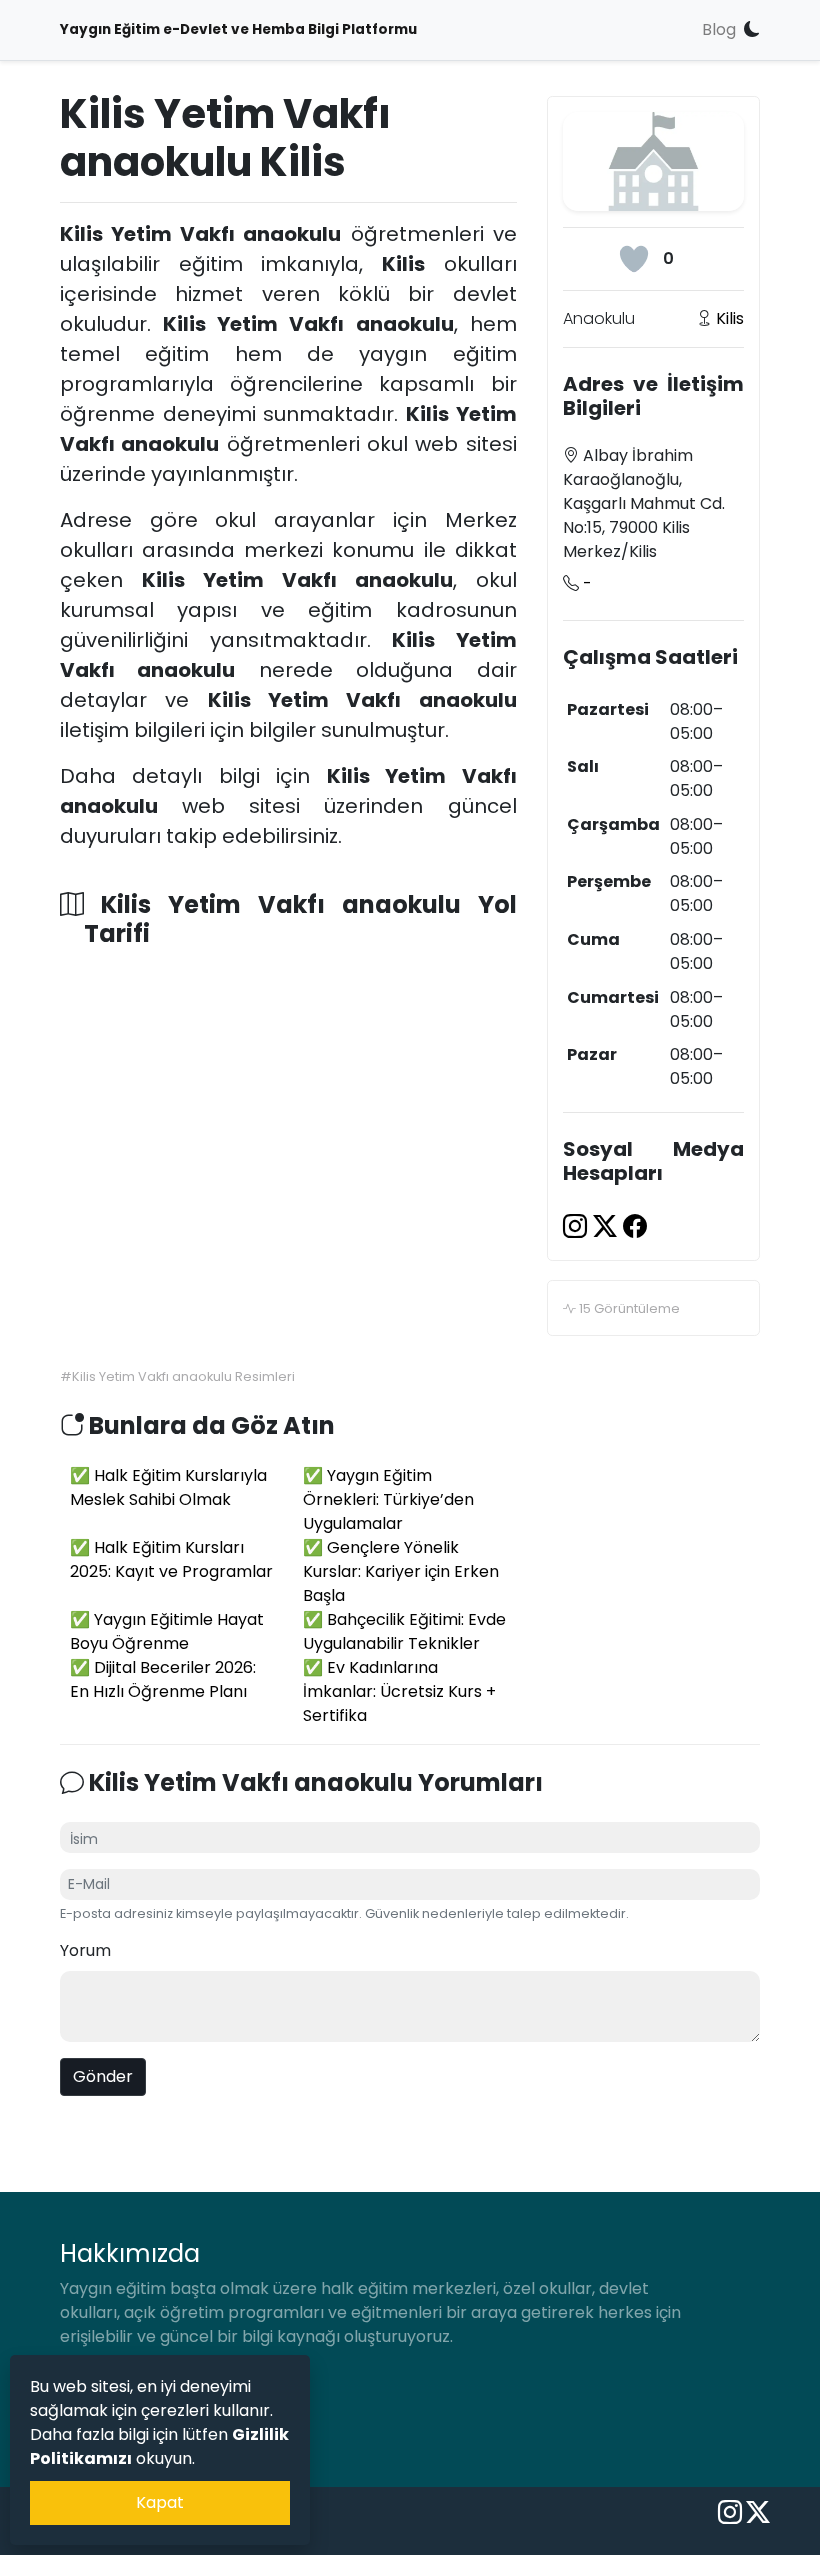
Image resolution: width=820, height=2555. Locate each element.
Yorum (85, 1950)
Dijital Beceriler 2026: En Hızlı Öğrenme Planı (163, 1679)
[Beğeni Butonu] (634, 259)
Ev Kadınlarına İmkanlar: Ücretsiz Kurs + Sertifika (399, 1691)
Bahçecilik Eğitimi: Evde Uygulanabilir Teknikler (404, 1631)
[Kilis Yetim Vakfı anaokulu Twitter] (608, 1226)
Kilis (730, 318)
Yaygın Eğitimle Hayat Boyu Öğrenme (167, 1631)
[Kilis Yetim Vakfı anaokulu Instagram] (578, 1226)
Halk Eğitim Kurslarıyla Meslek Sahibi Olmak (168, 1487)
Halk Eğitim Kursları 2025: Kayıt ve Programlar (171, 1559)
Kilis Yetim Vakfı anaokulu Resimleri (183, 1376)
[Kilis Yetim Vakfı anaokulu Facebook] (635, 1226)
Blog (719, 29)
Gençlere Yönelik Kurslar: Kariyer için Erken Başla (401, 1571)
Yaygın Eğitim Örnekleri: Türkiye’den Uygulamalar (388, 1499)
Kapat (160, 2502)
